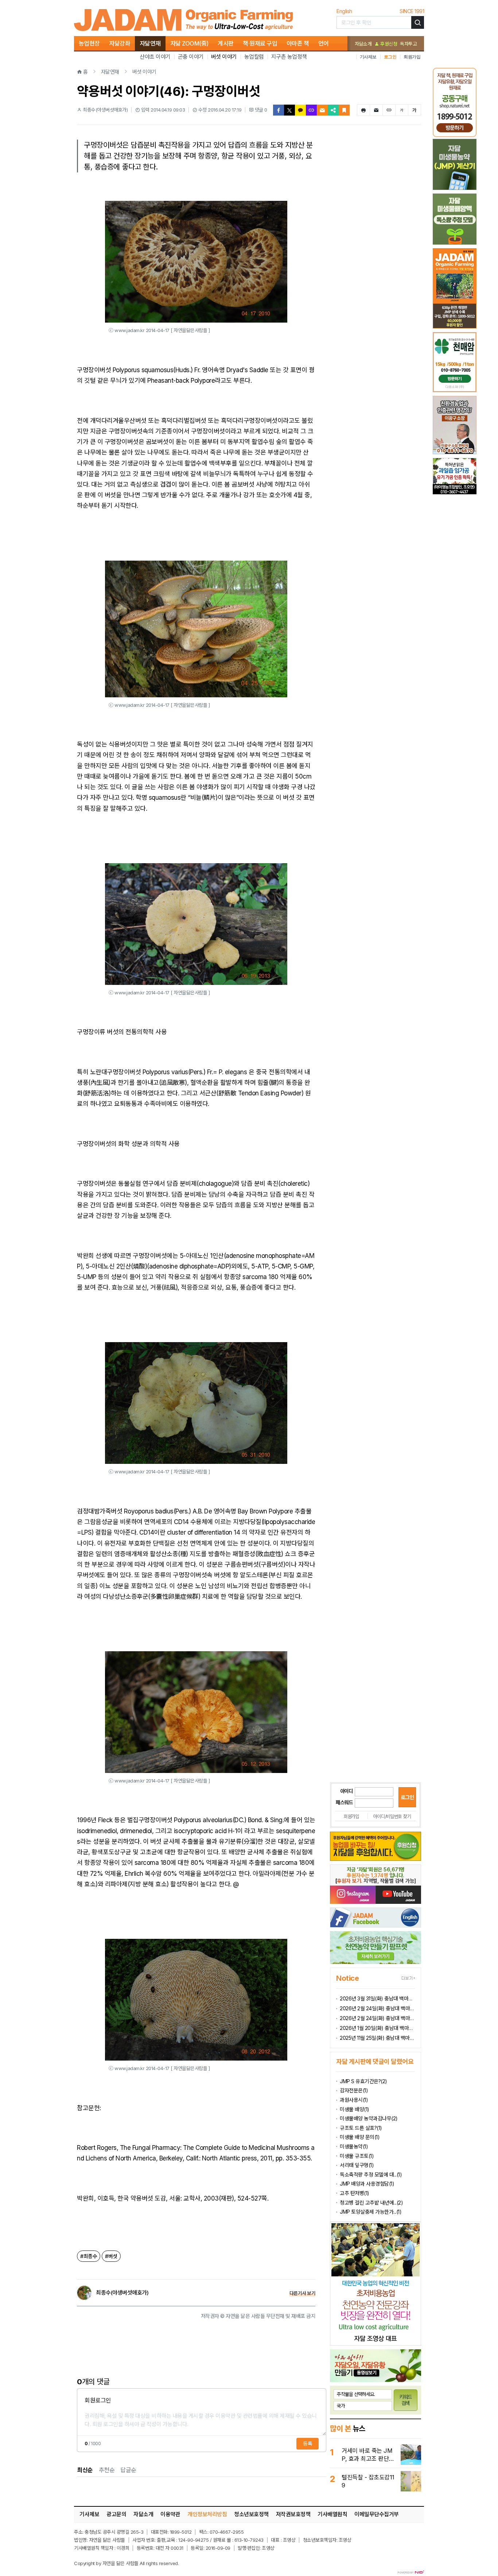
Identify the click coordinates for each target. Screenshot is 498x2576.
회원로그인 (98, 2400)
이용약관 (170, 2514)
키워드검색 (406, 2400)
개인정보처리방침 (207, 2514)
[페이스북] (279, 110)
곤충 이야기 (191, 57)
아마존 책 (298, 43)
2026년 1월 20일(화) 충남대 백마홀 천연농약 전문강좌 (377, 2028)
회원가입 (412, 57)
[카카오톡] (300, 110)
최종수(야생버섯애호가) (122, 2293)
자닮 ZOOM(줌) (189, 43)
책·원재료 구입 (260, 43)
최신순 (85, 2470)
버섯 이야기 (224, 57)
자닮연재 (150, 43)
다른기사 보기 (303, 2293)
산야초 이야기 (155, 57)
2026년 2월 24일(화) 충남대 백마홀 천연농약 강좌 (377, 2008)
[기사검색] (418, 22)
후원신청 (388, 44)
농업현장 (89, 43)
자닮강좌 (120, 43)
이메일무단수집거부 (377, 2514)
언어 (324, 43)
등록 (308, 2444)
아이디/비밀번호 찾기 (392, 1816)
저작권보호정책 (293, 2514)
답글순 (128, 2470)
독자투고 (408, 44)
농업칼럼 (254, 57)
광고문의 (116, 2514)
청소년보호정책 (251, 2514)
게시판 (226, 43)
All (142, 2563)
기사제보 (368, 57)
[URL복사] (311, 110)
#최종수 (89, 2256)
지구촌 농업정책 (289, 57)
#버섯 (111, 2256)
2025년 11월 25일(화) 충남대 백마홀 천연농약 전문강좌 (377, 2038)
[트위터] (289, 110)
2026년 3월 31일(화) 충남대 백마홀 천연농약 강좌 (377, 1998)
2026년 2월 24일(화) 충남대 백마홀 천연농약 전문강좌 (377, 2018)
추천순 (107, 2470)
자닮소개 (363, 44)
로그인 (390, 57)
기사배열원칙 (332, 2514)
